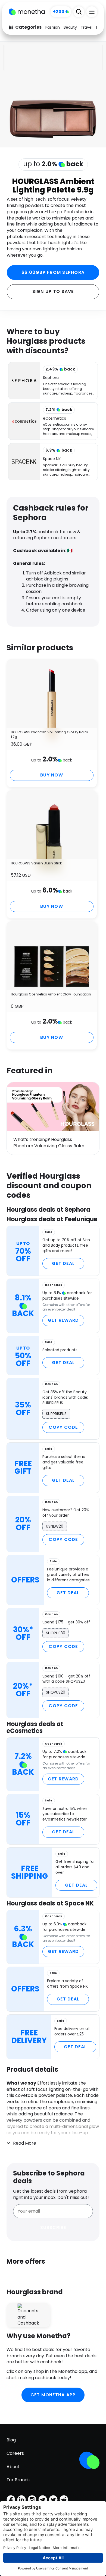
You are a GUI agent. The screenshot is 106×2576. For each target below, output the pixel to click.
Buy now (52, 775)
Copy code (63, 1427)
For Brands (18, 2480)
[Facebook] (11, 2500)
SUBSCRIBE (53, 2227)
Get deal (63, 1263)
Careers (15, 2453)
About (13, 2467)
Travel (87, 27)
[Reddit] (64, 2500)
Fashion (53, 27)
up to (53, 164)
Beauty (70, 27)
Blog (11, 2440)
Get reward (63, 1320)
